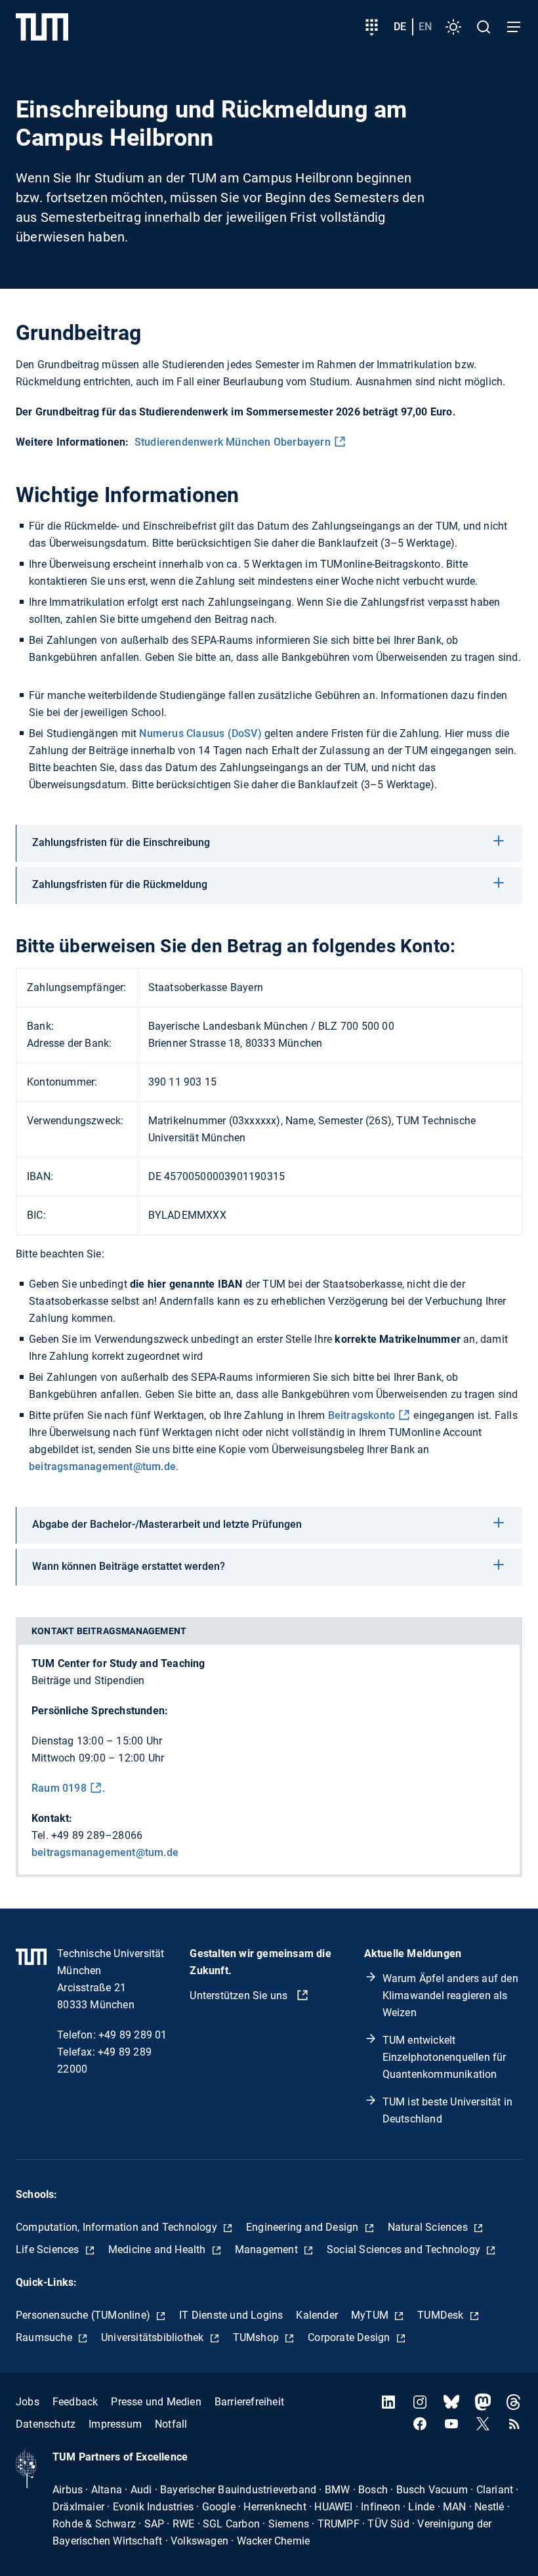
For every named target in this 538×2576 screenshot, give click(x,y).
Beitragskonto (362, 1415)
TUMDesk (442, 2315)
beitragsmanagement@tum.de (102, 1467)
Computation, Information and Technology (118, 2227)
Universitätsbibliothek (154, 2337)
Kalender (317, 2315)
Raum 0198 (59, 1788)
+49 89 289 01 (133, 2035)
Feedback (75, 2402)
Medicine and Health (158, 2249)
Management (268, 2249)
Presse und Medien (156, 2402)
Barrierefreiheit (249, 2402)
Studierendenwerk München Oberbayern (233, 442)
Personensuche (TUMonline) (84, 2315)
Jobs (28, 2402)
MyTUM (371, 2315)
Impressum (115, 2424)
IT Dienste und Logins (231, 2315)
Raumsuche (45, 2337)
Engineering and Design (304, 2227)
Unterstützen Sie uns (240, 1995)
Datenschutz (46, 2424)
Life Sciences (49, 2249)
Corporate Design (350, 2337)
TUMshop (258, 2337)
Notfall (171, 2424)
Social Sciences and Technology (405, 2249)
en (425, 27)
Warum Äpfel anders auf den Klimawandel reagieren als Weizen (450, 1995)
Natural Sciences (429, 2227)
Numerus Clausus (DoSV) (200, 733)
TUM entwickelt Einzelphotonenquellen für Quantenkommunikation (445, 2057)
